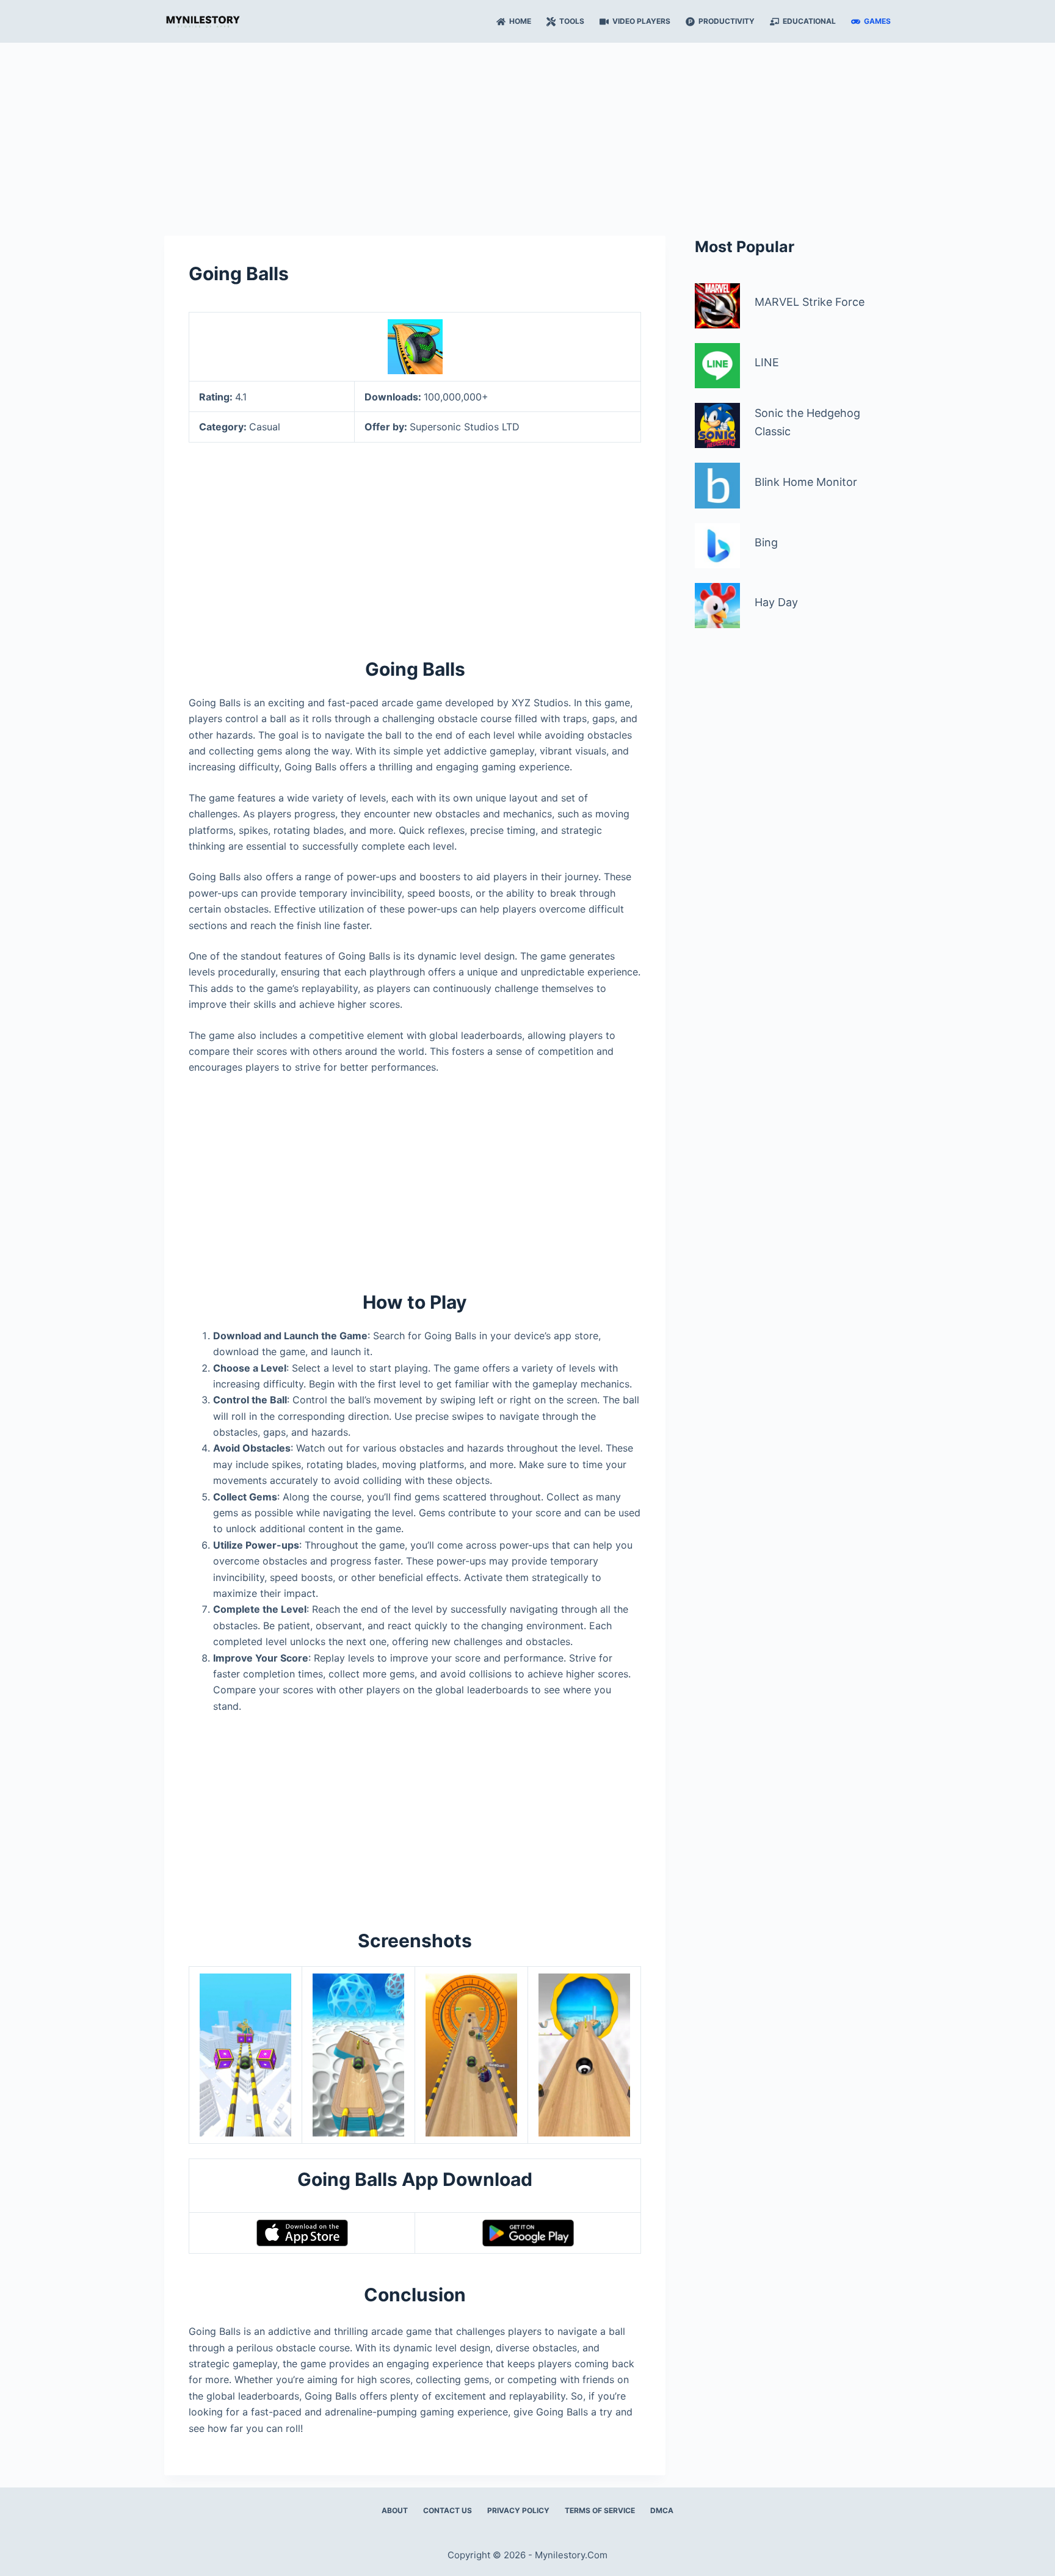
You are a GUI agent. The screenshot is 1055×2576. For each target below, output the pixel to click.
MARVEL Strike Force (810, 302)
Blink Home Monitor (806, 482)
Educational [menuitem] (809, 21)
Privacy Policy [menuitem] (518, 2510)
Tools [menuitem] (572, 21)
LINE (767, 362)
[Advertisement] (527, 133)
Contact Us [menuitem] (448, 2510)
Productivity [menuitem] (727, 21)
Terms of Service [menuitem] (600, 2510)
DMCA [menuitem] (662, 2510)
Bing (766, 542)
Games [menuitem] (877, 21)
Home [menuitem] (520, 21)
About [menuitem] (395, 2510)
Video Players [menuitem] (641, 21)
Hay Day (776, 602)
